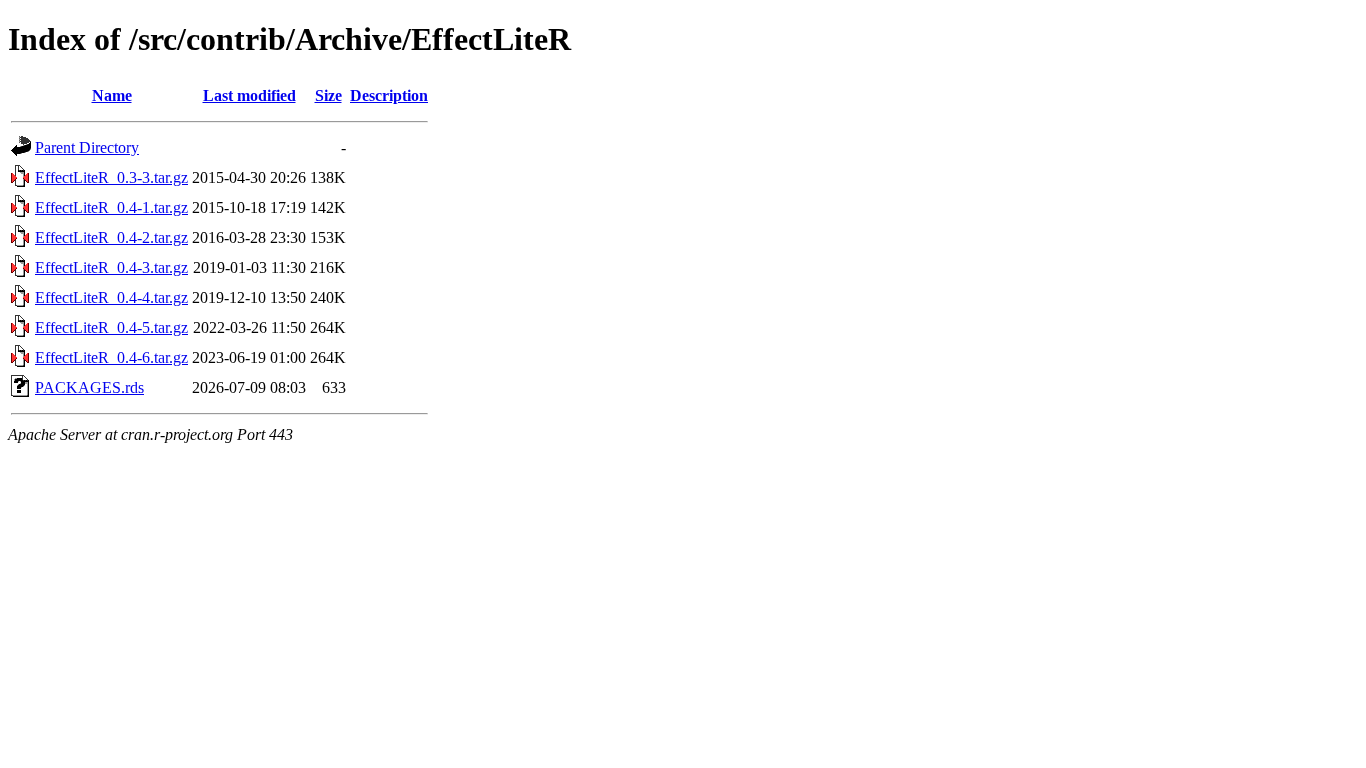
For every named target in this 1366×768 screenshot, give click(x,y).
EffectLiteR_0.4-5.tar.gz (111, 327)
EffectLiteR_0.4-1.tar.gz (111, 207)
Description (389, 95)
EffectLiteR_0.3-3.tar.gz (111, 177)
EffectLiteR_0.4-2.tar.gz (111, 237)
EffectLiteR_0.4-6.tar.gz (111, 357)
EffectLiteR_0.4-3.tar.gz (111, 267)
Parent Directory (87, 147)
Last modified (249, 95)
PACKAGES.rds (89, 387)
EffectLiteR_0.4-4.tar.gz (111, 297)
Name (112, 95)
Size (328, 95)
